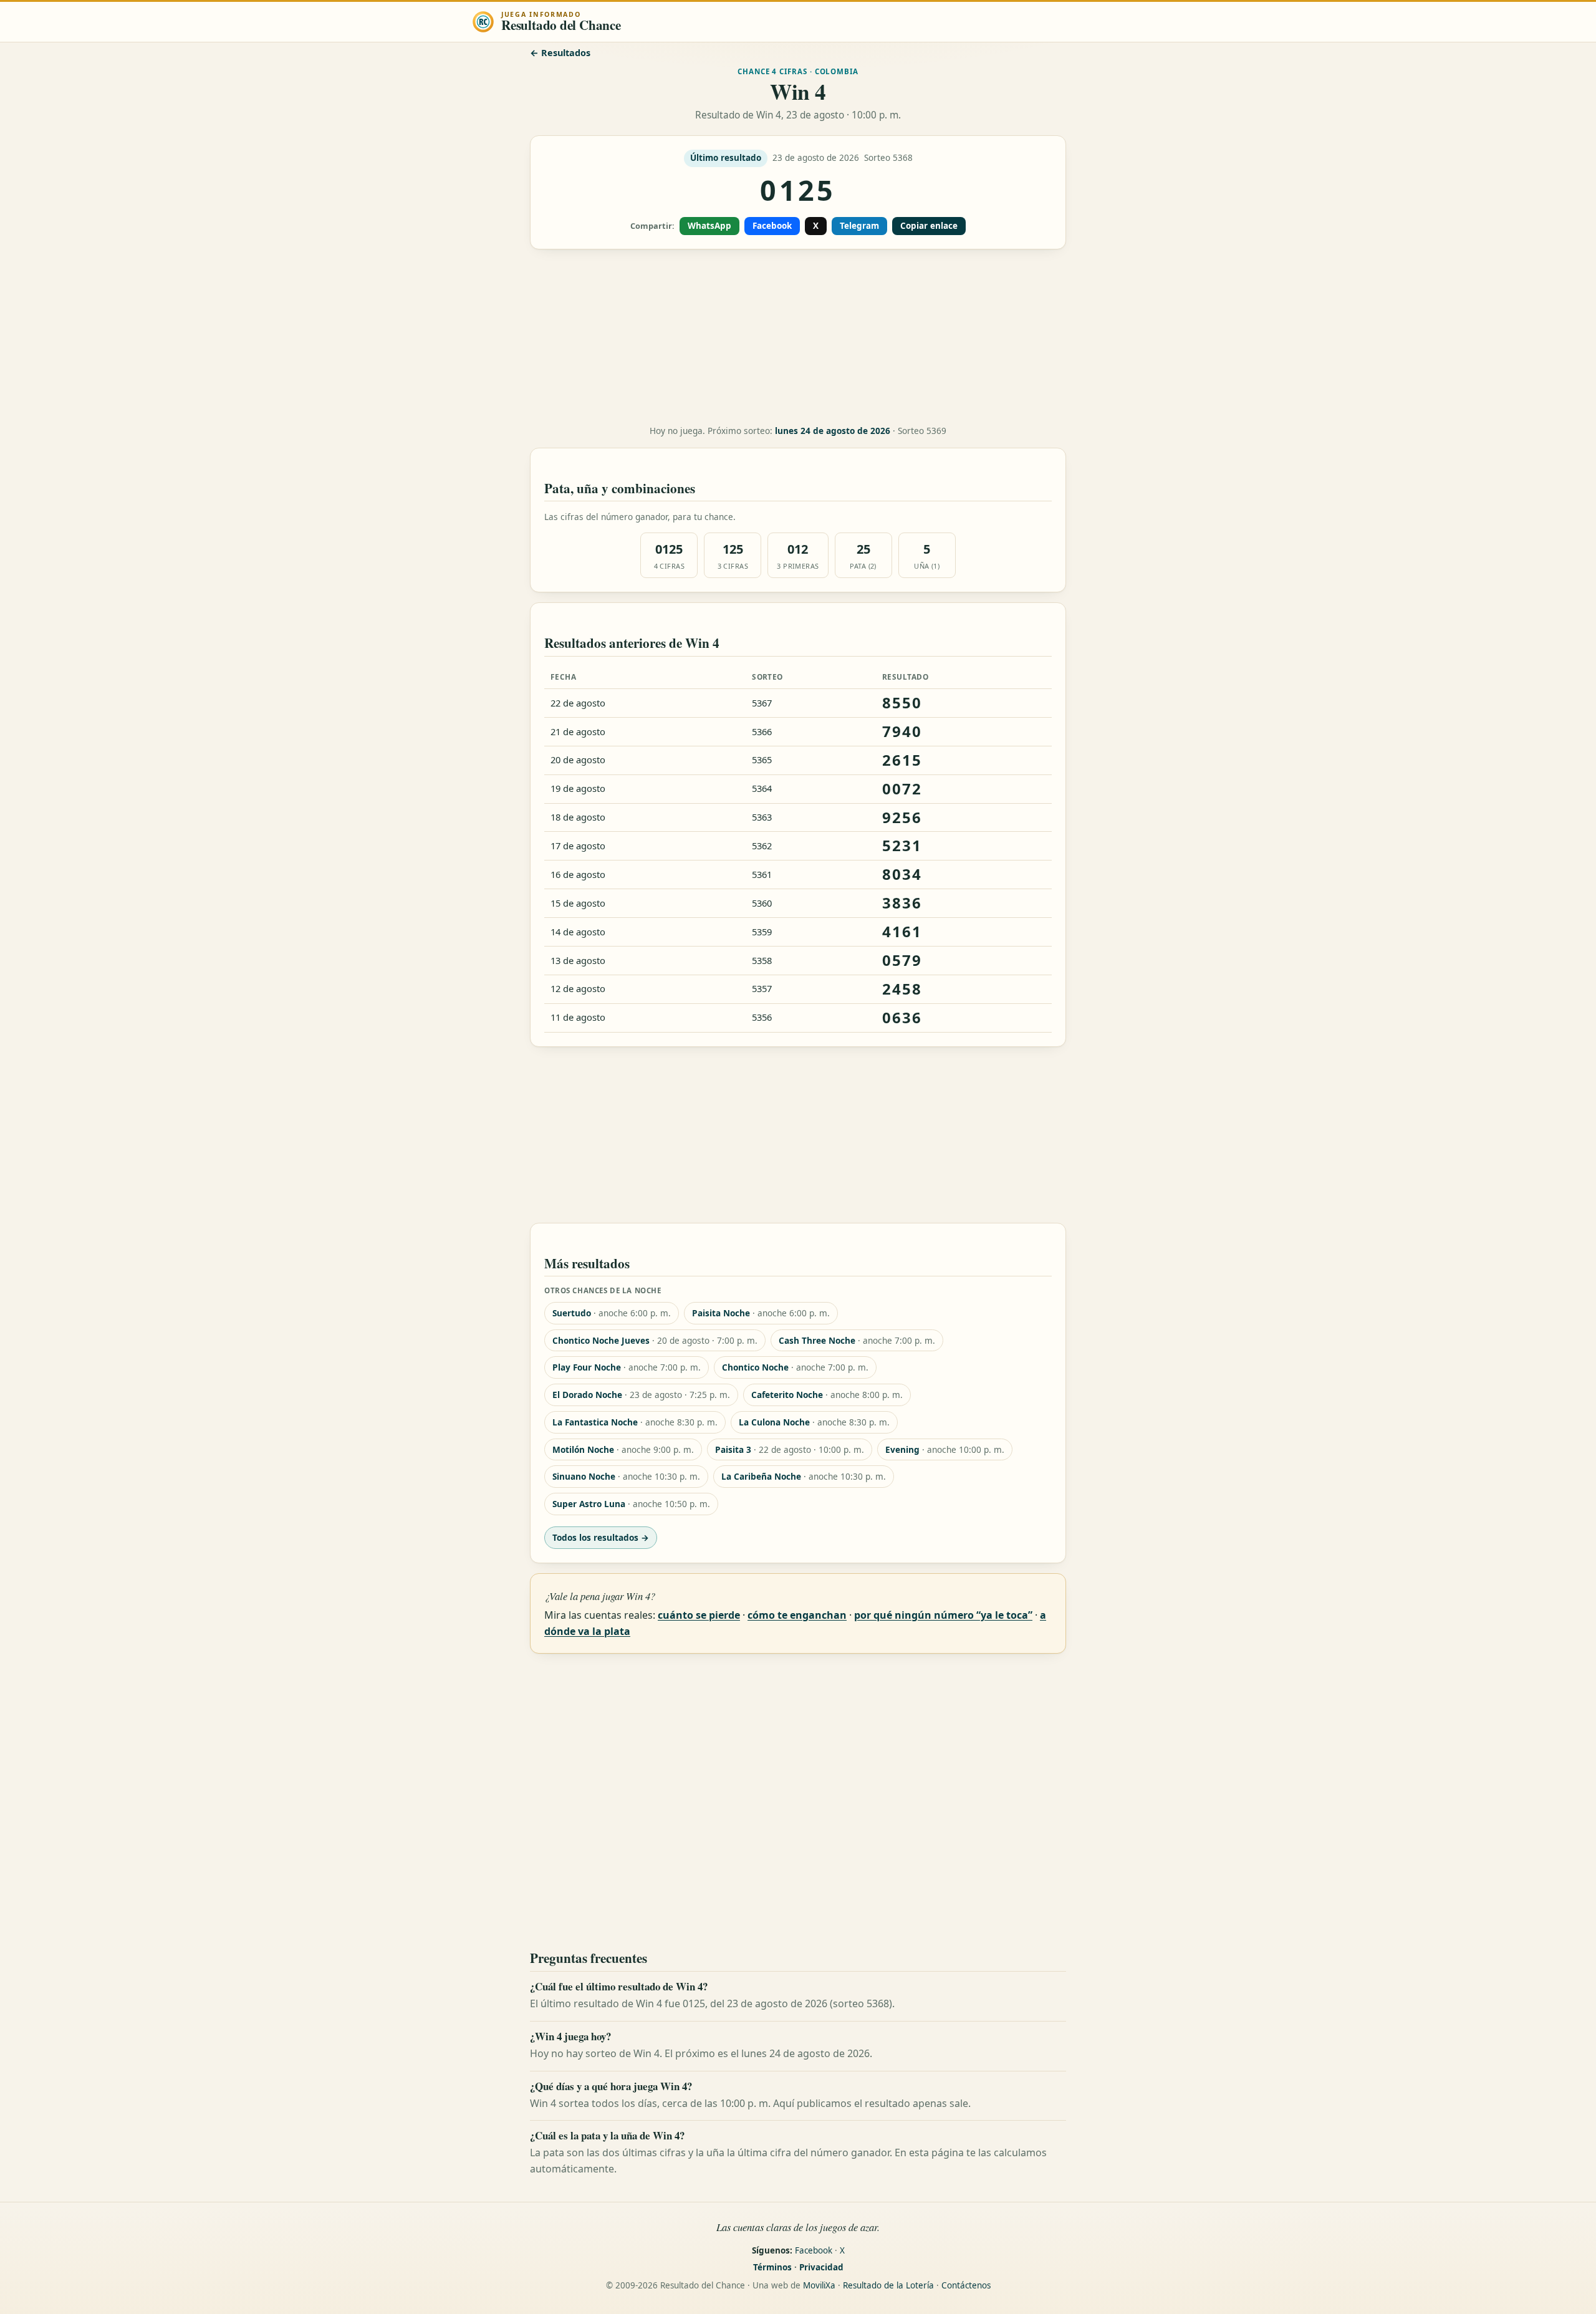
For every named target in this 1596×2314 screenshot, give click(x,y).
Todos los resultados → (601, 1537)
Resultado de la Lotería (888, 2285)
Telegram (859, 226)
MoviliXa (819, 2285)
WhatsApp (709, 226)
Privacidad (821, 2267)
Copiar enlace (929, 226)
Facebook (772, 226)
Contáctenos (966, 2285)
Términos (772, 2267)
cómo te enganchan (797, 1615)
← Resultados (560, 53)
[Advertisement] (798, 337)
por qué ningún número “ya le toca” (943, 1615)
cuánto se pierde (699, 1615)
